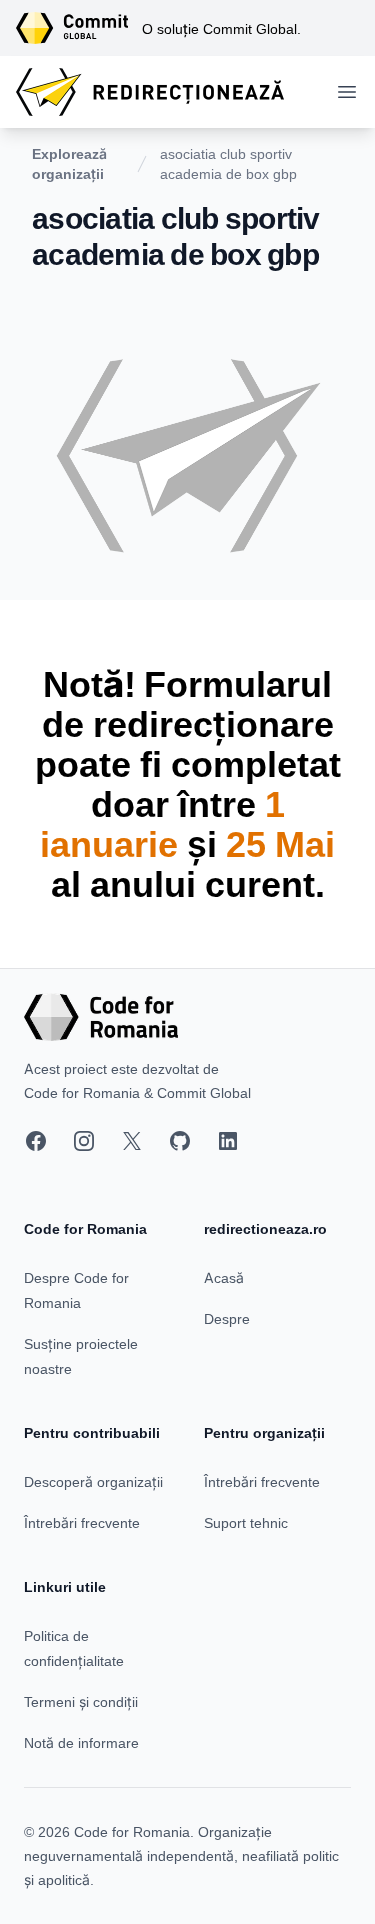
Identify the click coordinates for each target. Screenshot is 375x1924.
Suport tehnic (246, 1522)
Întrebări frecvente (82, 1522)
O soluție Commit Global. (221, 28)
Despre (227, 1318)
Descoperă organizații (93, 1481)
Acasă (224, 1277)
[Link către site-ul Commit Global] (79, 28)
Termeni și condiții (81, 1701)
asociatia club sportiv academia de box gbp (228, 163)
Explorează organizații (69, 163)
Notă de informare (81, 1742)
